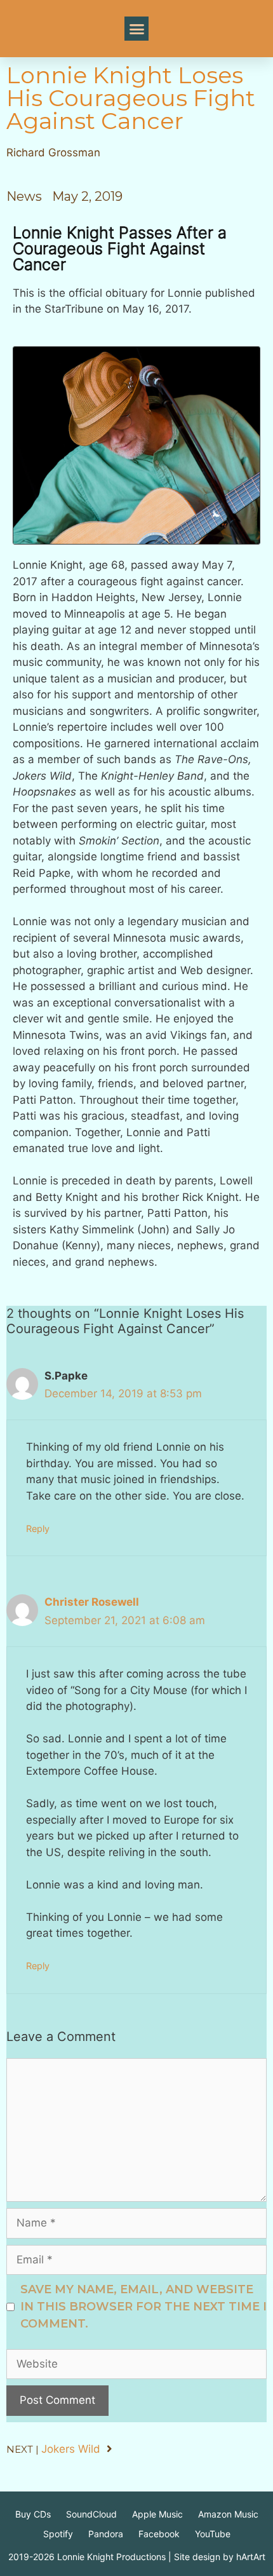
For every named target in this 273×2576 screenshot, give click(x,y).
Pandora (106, 2534)
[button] (136, 29)
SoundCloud (91, 2514)
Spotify (58, 2534)
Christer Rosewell (92, 1602)
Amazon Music (228, 2514)
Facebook (159, 2534)
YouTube (213, 2534)
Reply (38, 1529)
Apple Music (157, 2514)
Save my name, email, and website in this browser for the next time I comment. (143, 2307)
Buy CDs (33, 2514)
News (24, 196)
